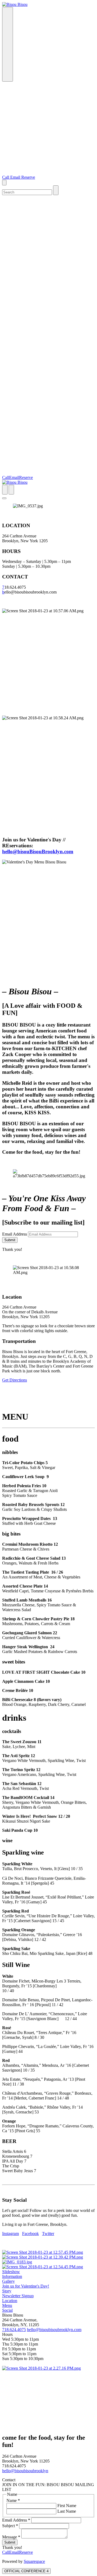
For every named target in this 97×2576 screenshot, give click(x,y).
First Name (66, 2506)
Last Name (66, 2511)
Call (6, 177)
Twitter (48, 2234)
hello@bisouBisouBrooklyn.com (38, 851)
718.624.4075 (14, 2330)
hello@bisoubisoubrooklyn (25, 2471)
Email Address (15, 1234)
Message (11, 2537)
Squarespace (34, 2561)
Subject (10, 2526)
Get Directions (15, 1380)
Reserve (28, 177)
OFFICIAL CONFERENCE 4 (26, 2571)
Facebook (30, 2234)
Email (16, 177)
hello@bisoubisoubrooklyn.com (54, 2330)
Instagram (11, 2234)
